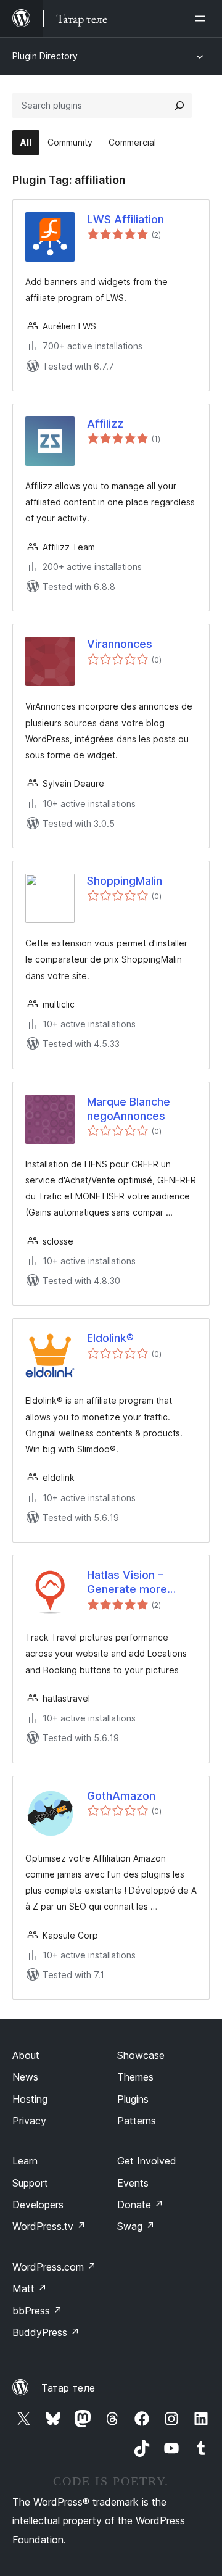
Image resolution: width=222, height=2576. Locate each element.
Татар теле (68, 2388)
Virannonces (120, 644)
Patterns (137, 2121)
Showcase (141, 2055)
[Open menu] (202, 19)
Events (133, 2183)
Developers (38, 2205)
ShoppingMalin (125, 881)
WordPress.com (54, 2267)
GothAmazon (121, 1796)
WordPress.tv (49, 2226)
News (25, 2077)
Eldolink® (110, 1338)
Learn (25, 2161)
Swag (136, 2226)
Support (30, 2183)
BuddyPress (46, 2332)
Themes (135, 2077)
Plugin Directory (45, 56)
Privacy (29, 2121)
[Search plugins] (179, 106)
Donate (140, 2205)
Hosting (30, 2099)
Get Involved (147, 2161)
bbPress (37, 2311)
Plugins (133, 2099)
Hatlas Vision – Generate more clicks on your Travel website (141, 1583)
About (26, 2055)
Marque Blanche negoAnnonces (129, 1109)
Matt (30, 2288)
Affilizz (105, 424)
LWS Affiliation (125, 219)
